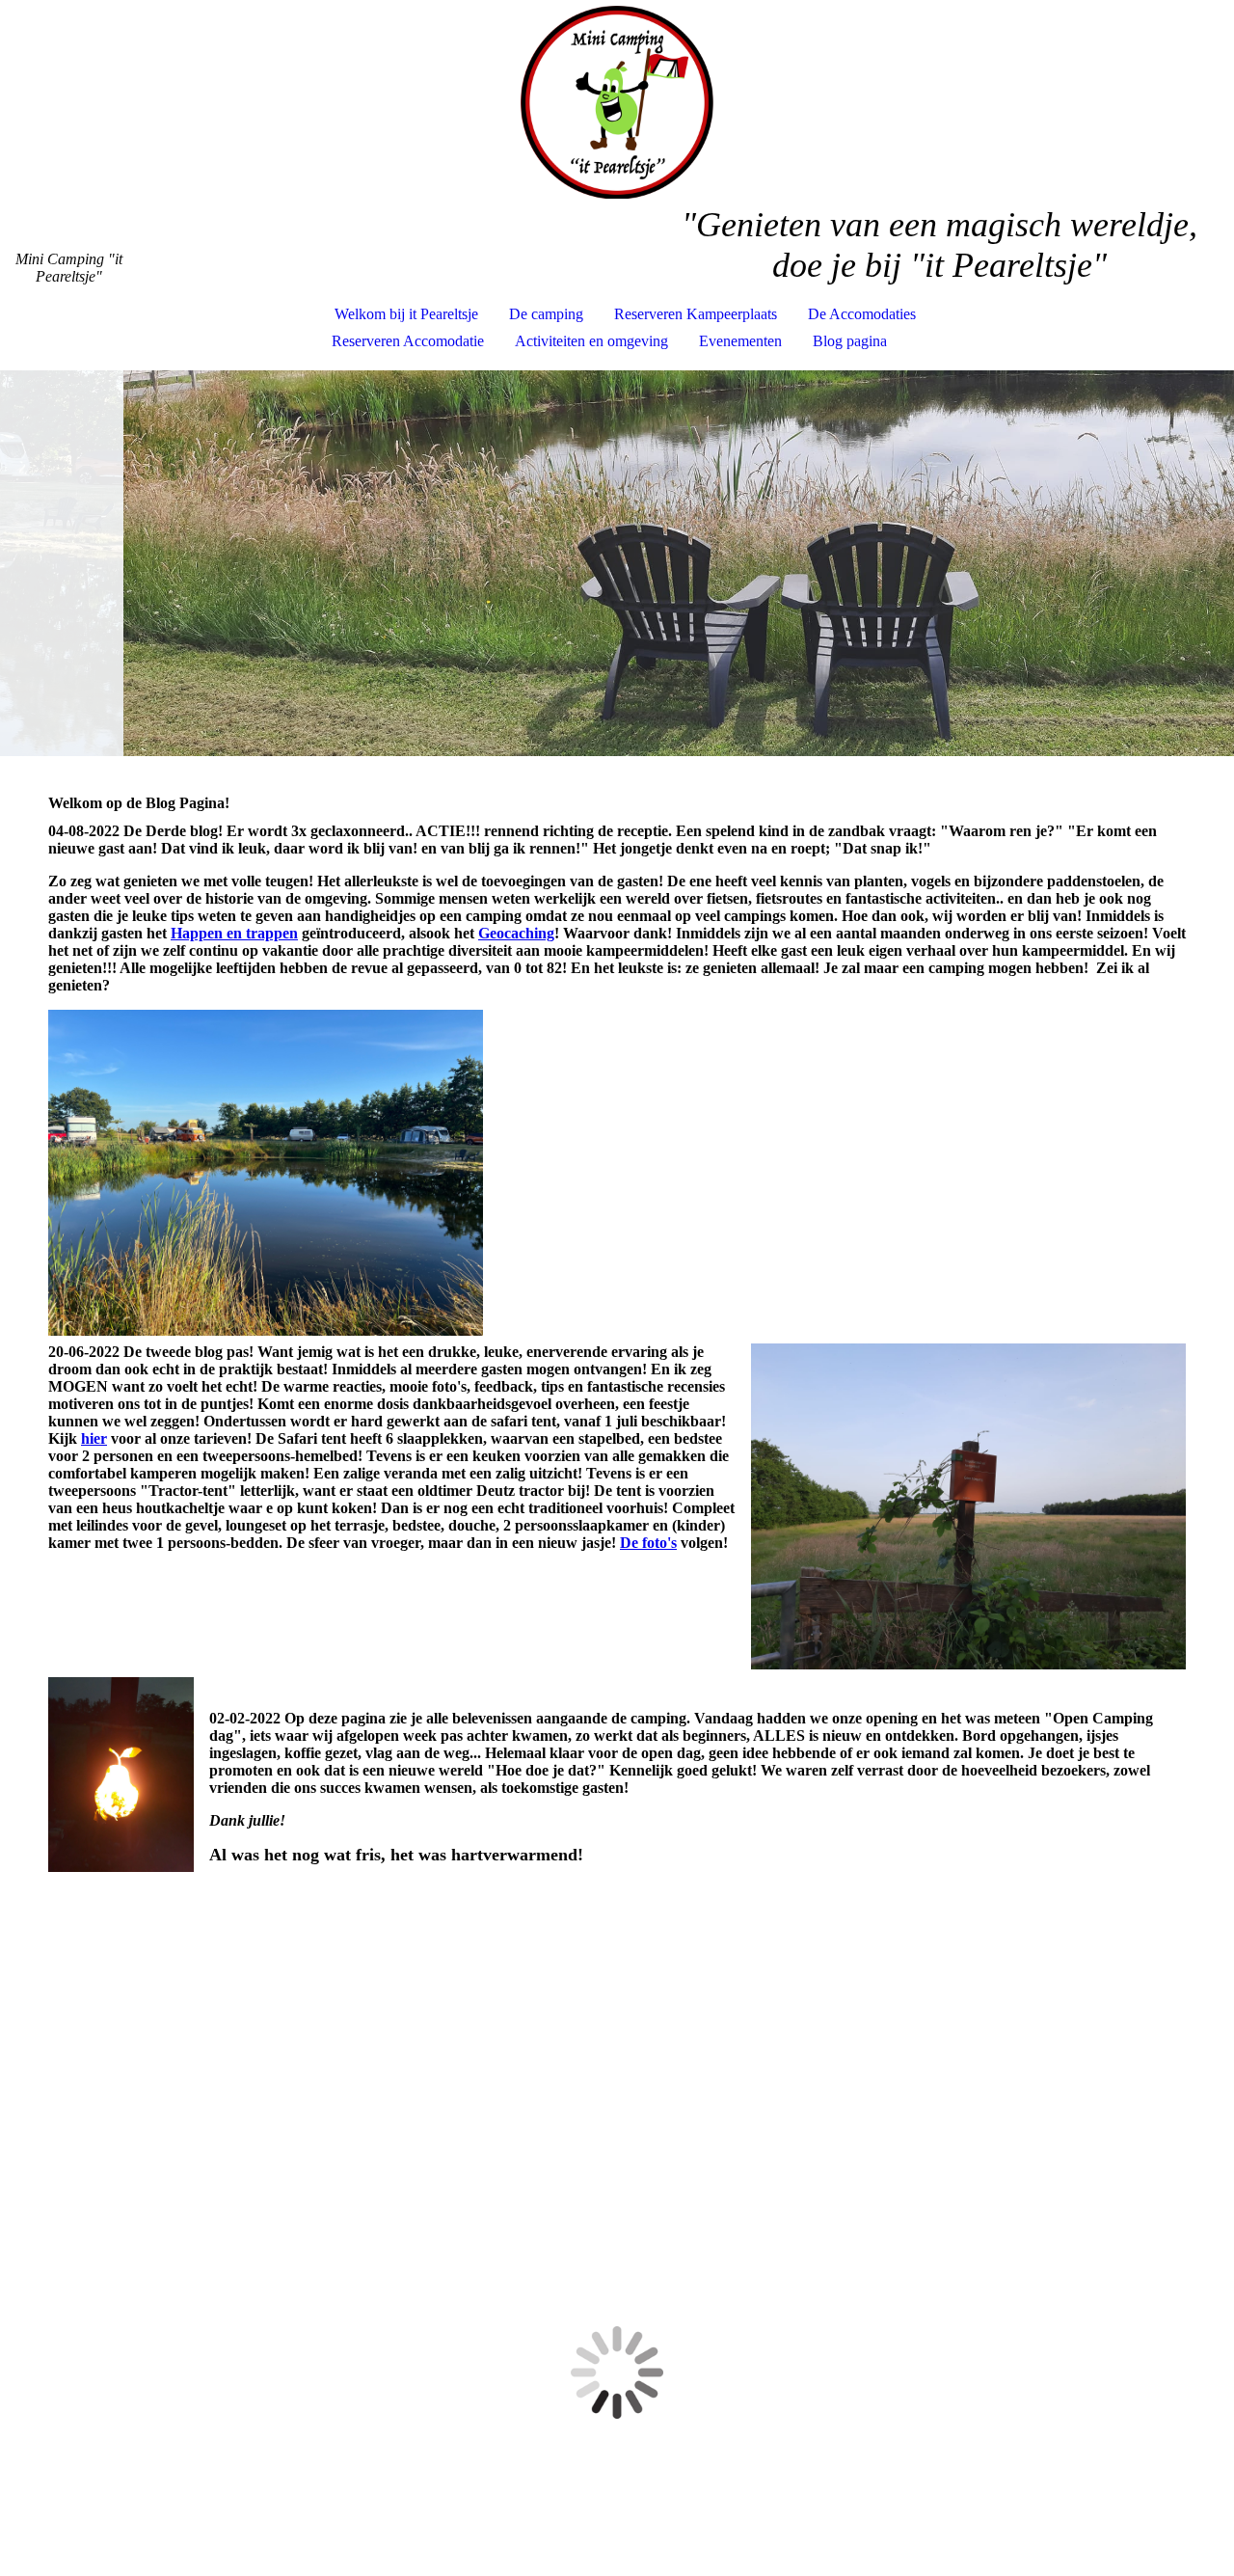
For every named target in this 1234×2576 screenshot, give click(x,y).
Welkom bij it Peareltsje (406, 314)
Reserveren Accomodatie (408, 341)
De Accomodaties (862, 314)
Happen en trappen (234, 933)
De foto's (648, 1543)
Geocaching (516, 933)
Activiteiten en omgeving (591, 341)
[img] (617, 102)
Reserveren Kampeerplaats (696, 314)
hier (94, 1438)
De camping (546, 314)
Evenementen (740, 341)
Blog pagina (850, 341)
